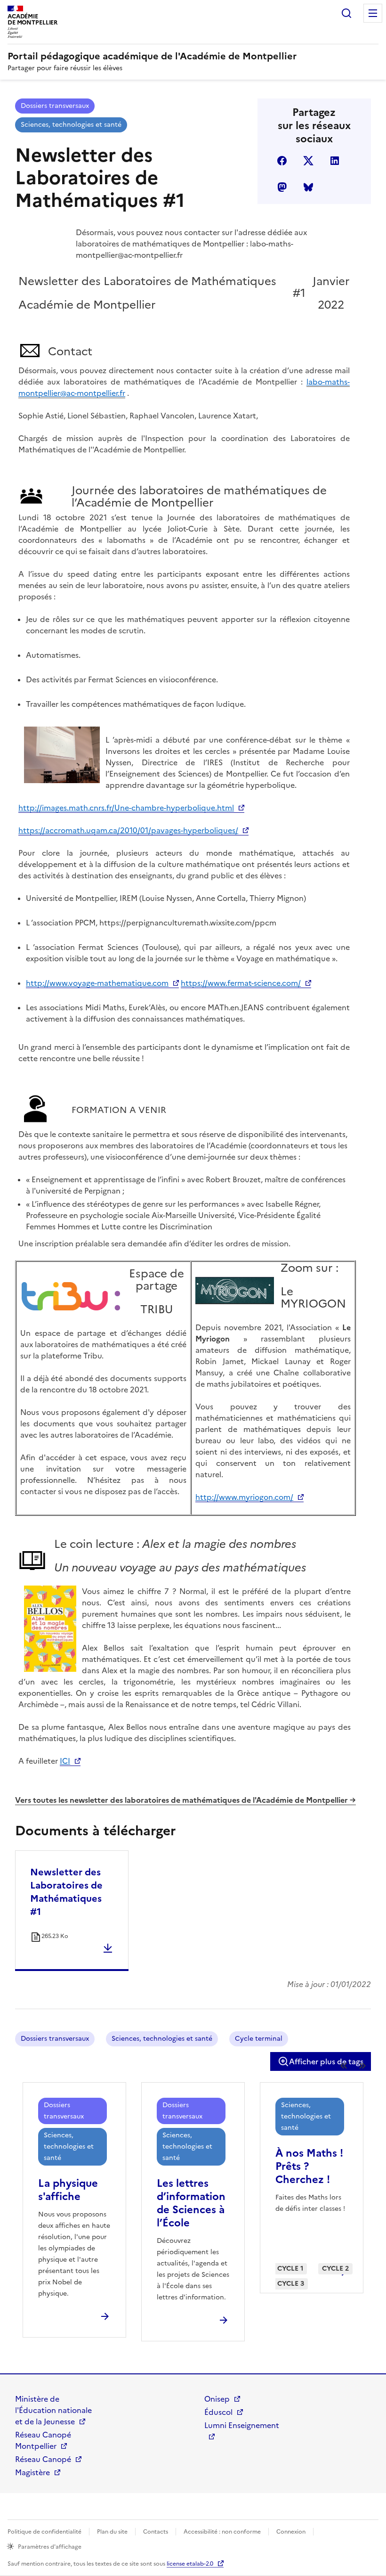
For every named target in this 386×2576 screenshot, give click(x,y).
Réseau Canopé (43, 2459)
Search (346, 13)
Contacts (156, 2532)
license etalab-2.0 (190, 2564)
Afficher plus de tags (326, 2061)
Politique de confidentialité (44, 2532)
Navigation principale (373, 13)
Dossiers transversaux (55, 106)
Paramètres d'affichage (50, 2547)
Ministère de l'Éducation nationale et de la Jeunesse (53, 2410)
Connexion (291, 2532)
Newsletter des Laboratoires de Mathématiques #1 (66, 1892)
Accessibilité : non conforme (222, 2532)
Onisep (217, 2399)
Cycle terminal (259, 2039)
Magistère (32, 2472)
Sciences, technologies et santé (71, 125)
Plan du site (112, 2532)
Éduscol (218, 2412)
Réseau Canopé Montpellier (43, 2440)
